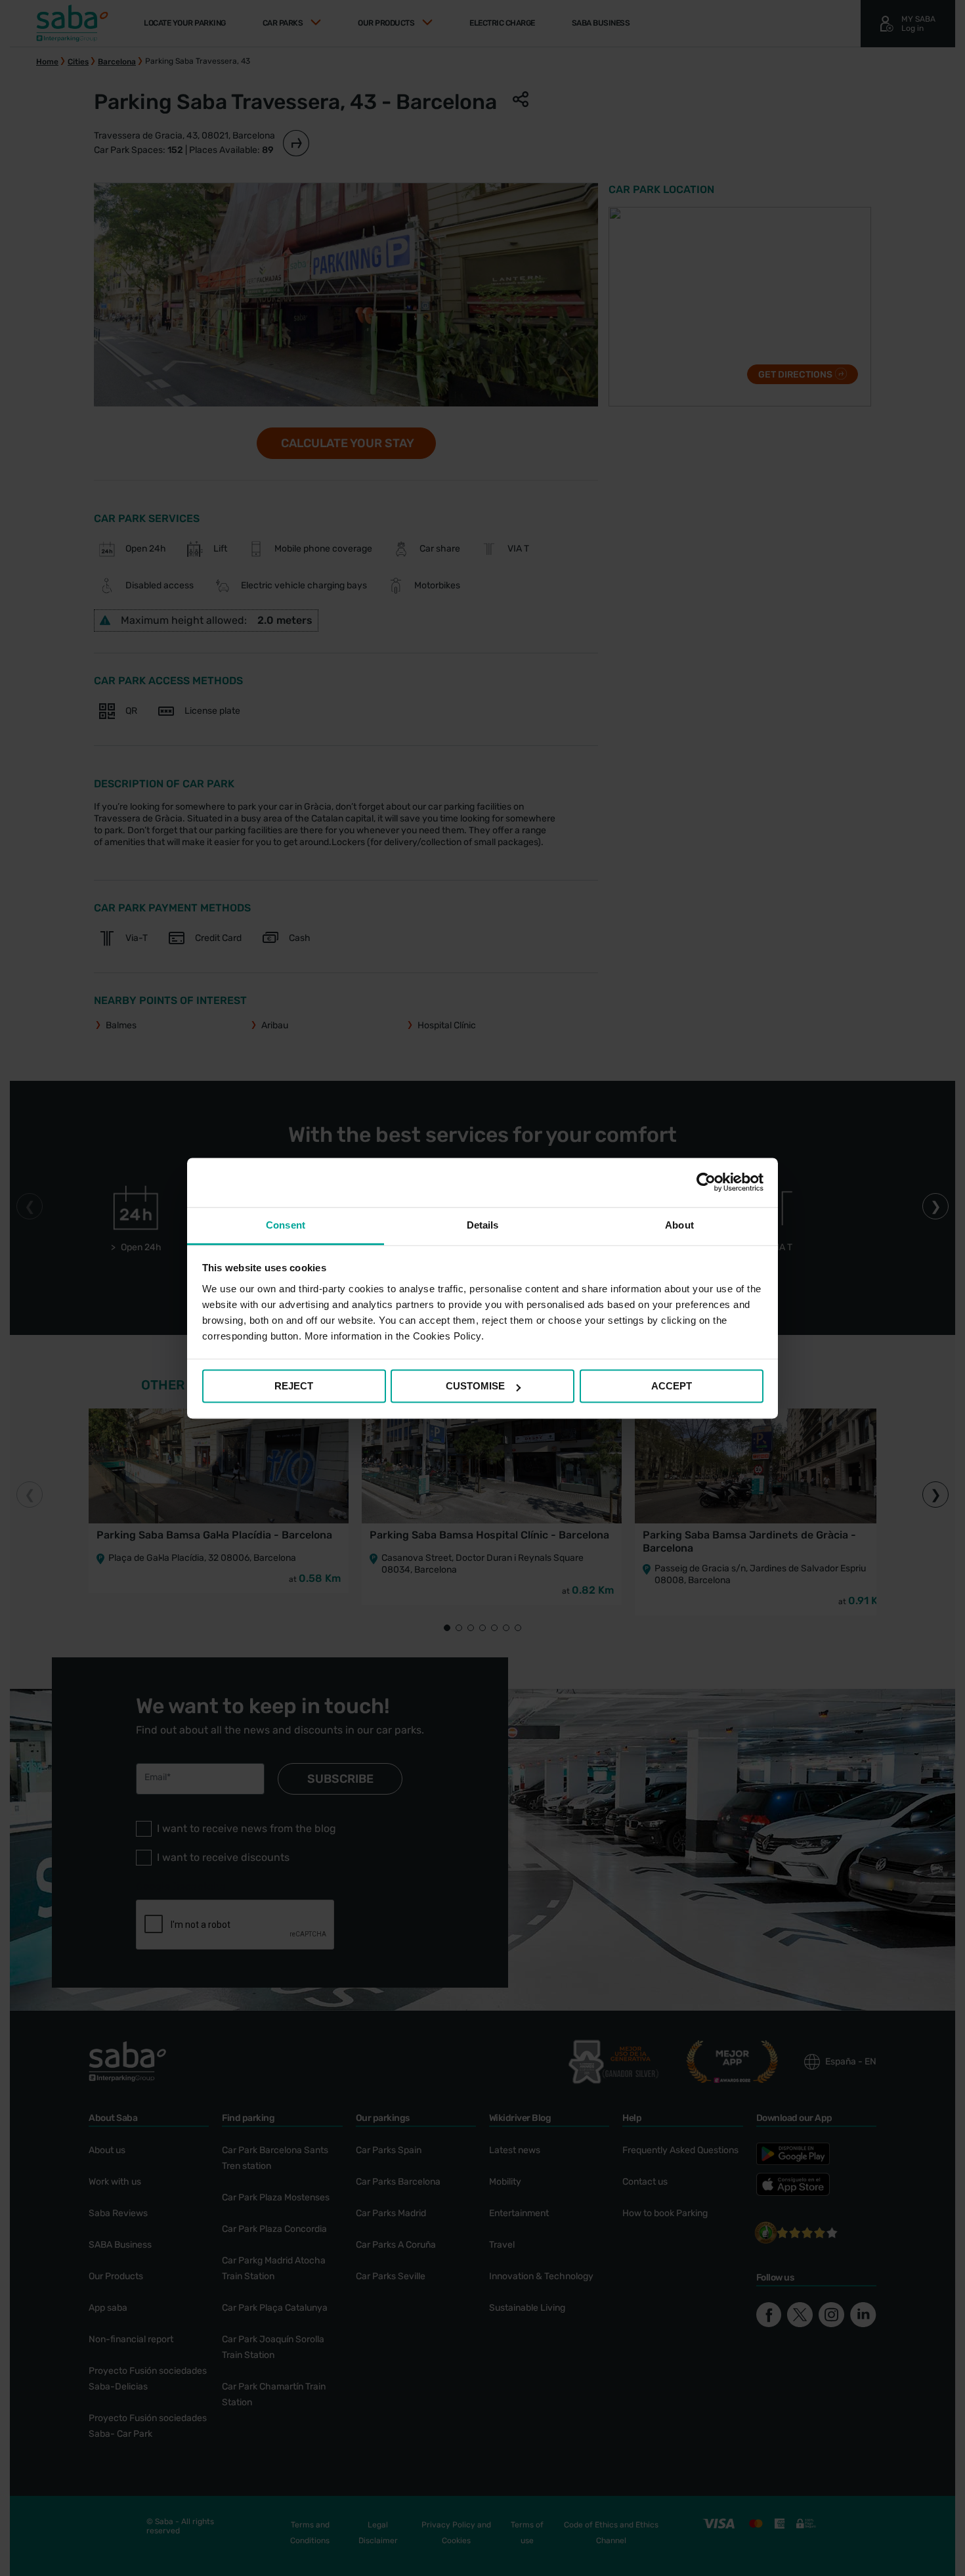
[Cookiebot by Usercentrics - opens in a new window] (706, 1182)
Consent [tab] (286, 1225)
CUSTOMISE (475, 1386)
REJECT (294, 1386)
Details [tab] (483, 1225)
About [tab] (679, 1225)
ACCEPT (672, 1386)
